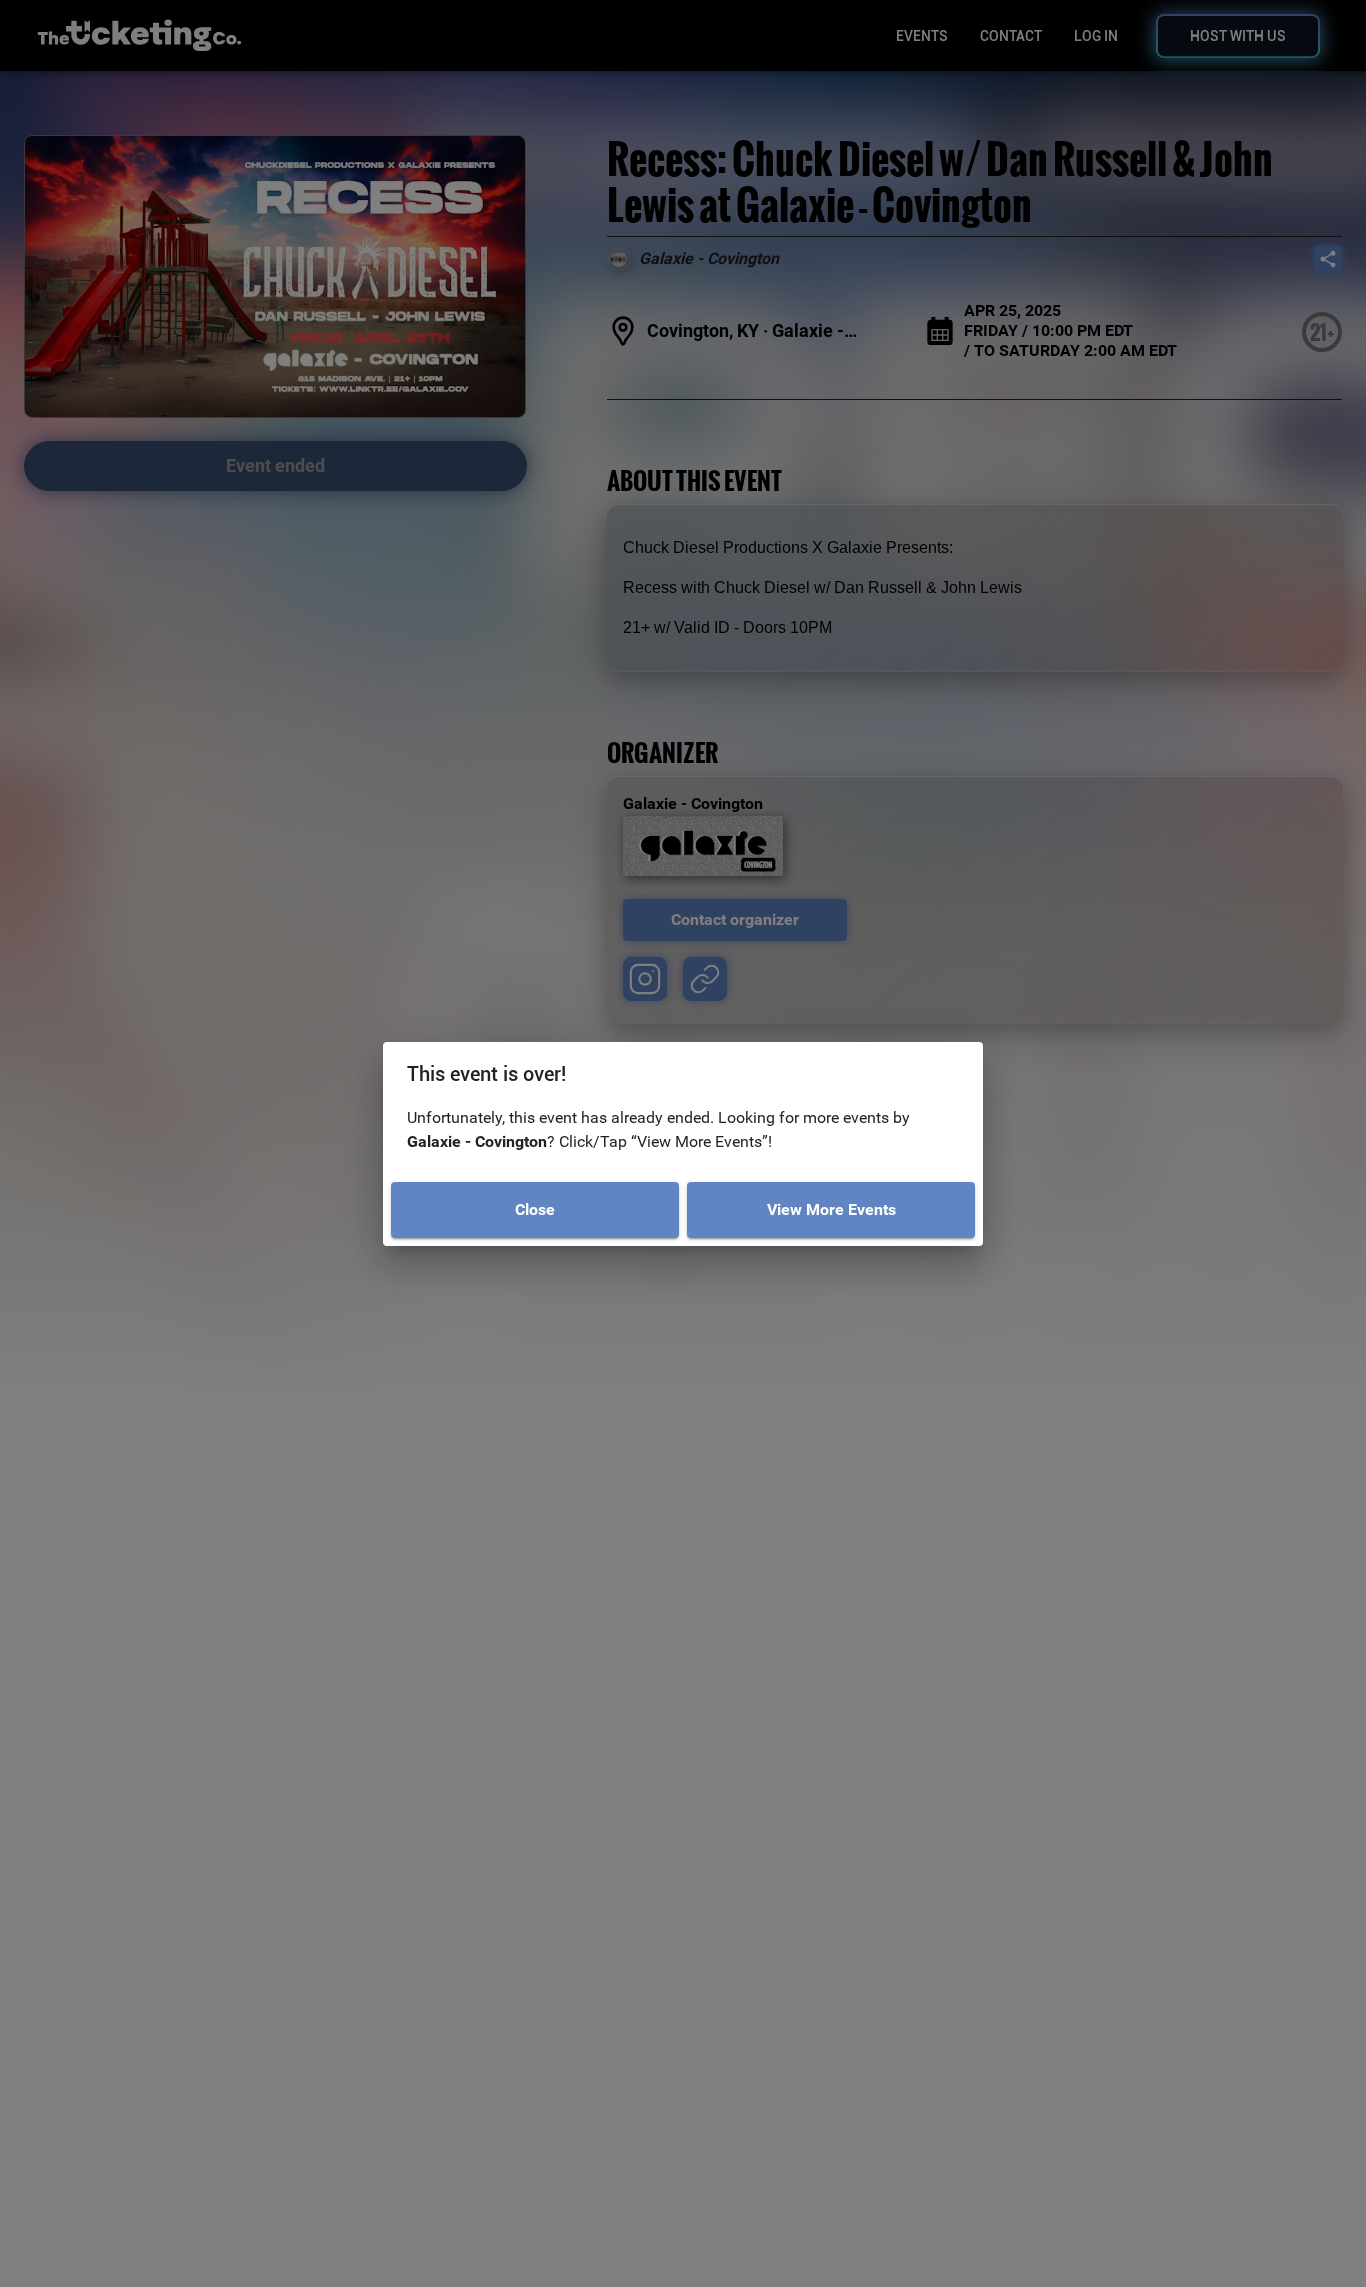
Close (535, 1209)
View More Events (831, 1209)
